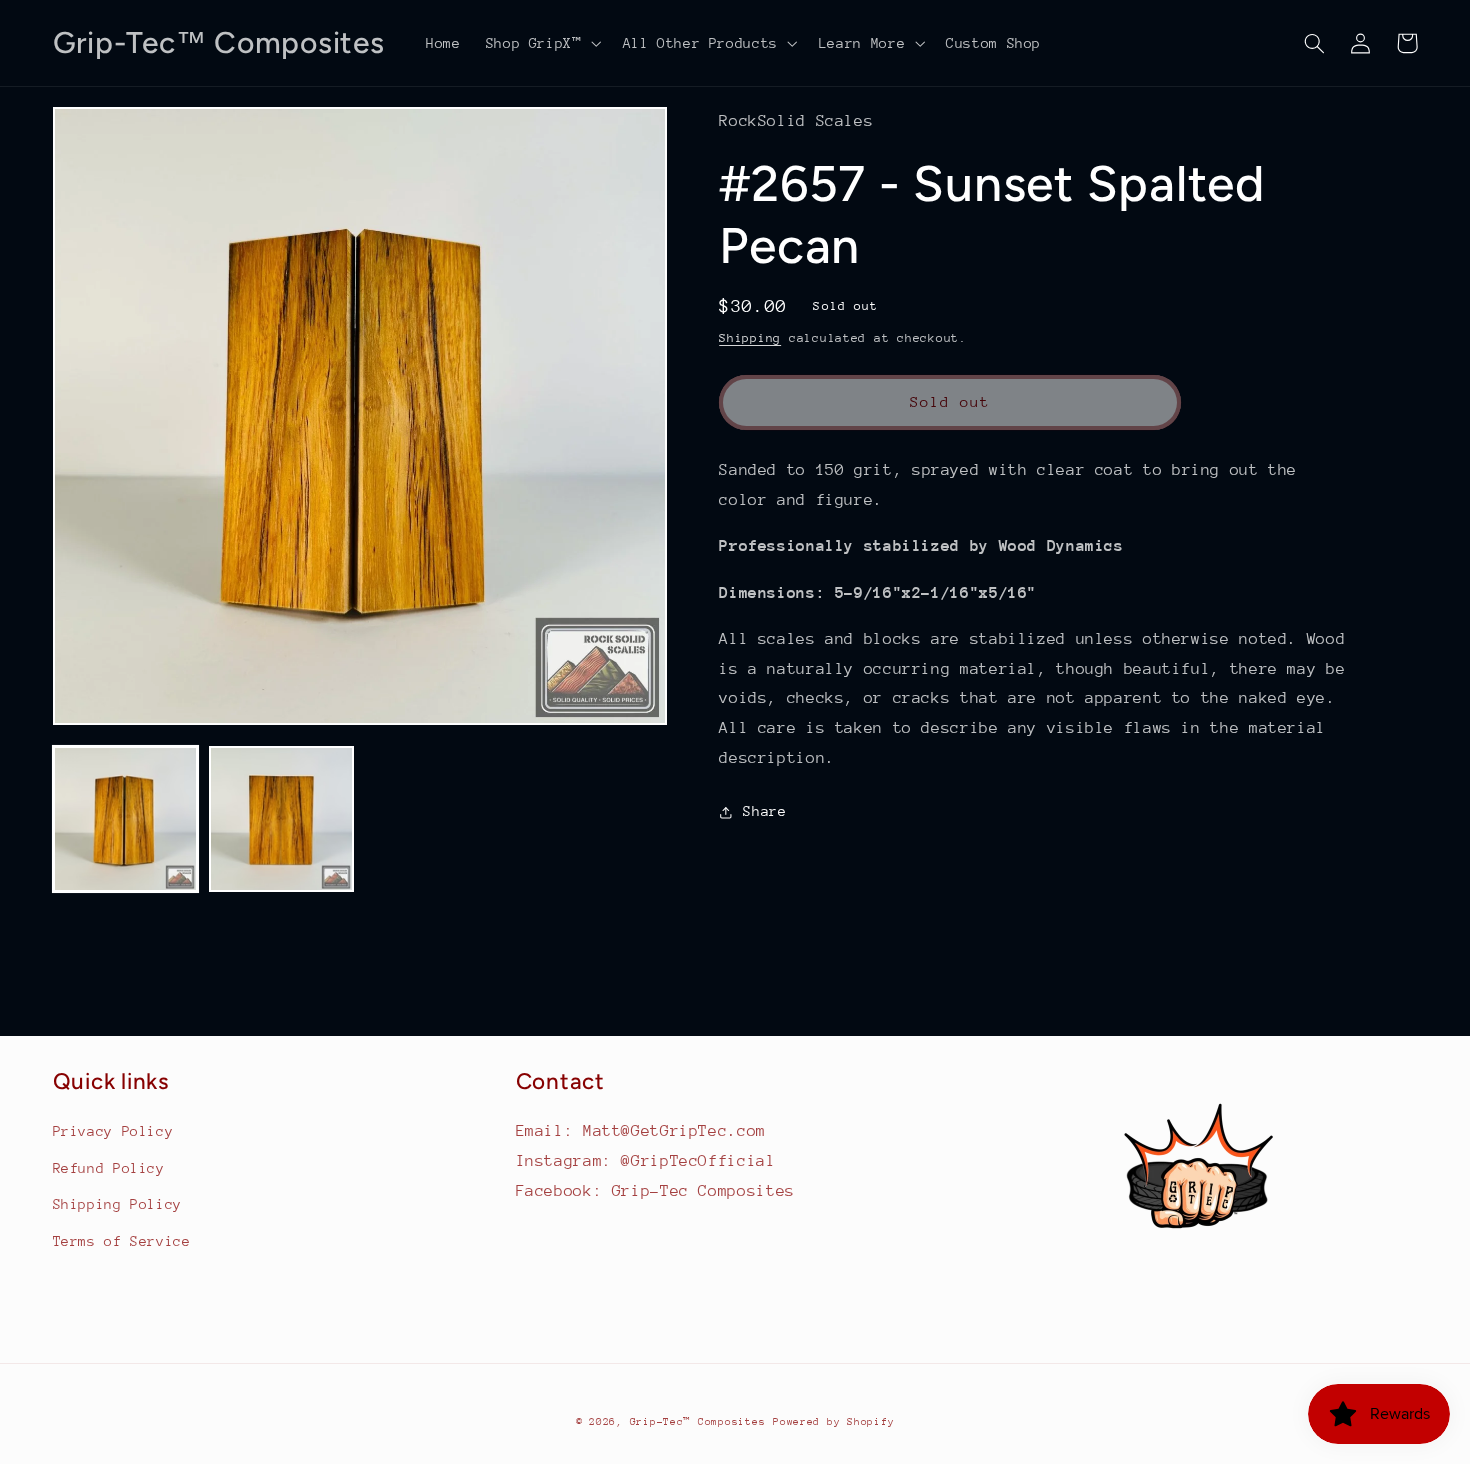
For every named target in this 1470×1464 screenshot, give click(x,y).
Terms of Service (122, 1241)
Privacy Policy (113, 1131)
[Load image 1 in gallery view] (126, 819)
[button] (541, 43)
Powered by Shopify (833, 1422)
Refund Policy (109, 1168)
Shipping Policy (117, 1204)
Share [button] (764, 811)
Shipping (750, 338)
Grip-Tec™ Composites (698, 1422)
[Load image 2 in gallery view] (282, 819)
